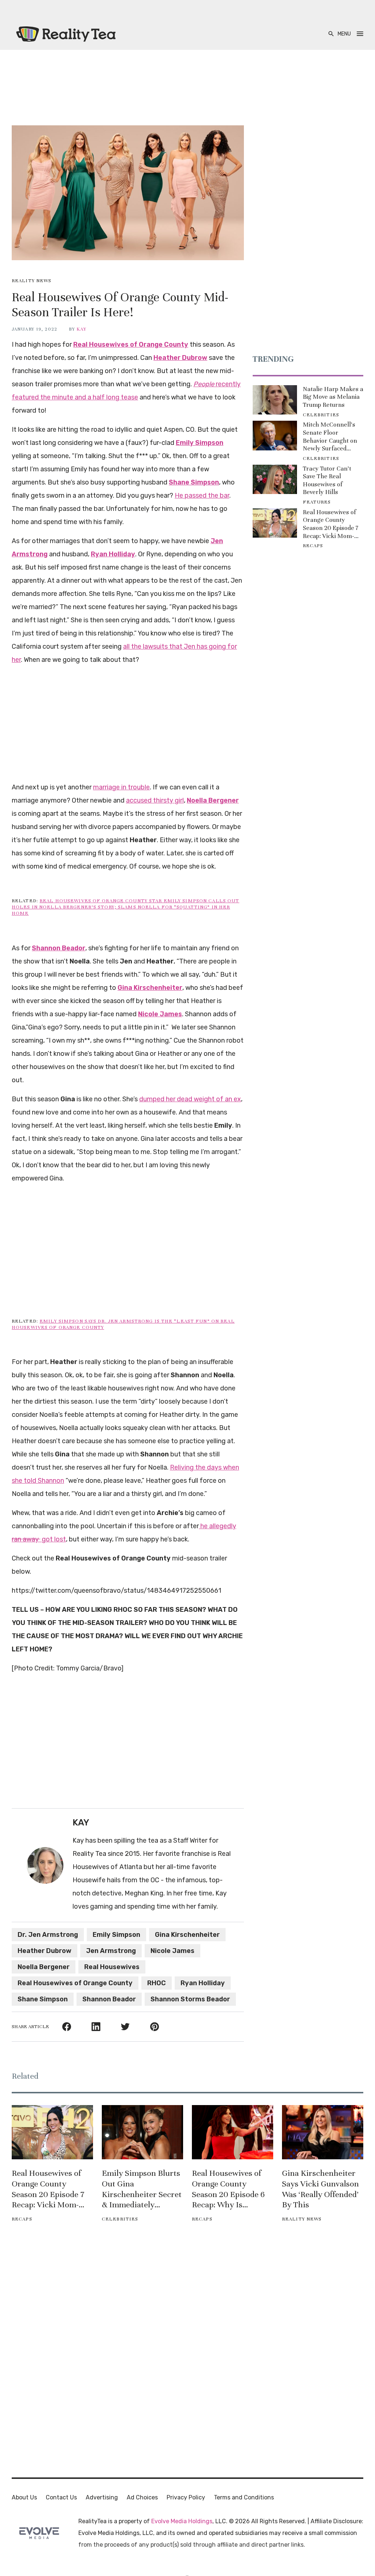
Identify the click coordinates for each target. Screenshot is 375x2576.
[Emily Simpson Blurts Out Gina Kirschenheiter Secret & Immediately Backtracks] (142, 2132)
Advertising (102, 2497)
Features (317, 502)
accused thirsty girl (155, 800)
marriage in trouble (121, 787)
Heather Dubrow (44, 1951)
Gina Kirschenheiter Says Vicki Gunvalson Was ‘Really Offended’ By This (320, 2189)
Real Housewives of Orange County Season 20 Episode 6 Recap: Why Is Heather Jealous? (228, 2189)
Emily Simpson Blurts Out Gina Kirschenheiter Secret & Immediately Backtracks (142, 2189)
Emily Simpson (116, 1935)
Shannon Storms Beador (190, 1999)
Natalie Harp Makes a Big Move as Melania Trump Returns (333, 397)
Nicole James (172, 1951)
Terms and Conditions (244, 2497)
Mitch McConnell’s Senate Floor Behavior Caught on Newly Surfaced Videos (330, 436)
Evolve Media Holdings (182, 2521)
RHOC (157, 1983)
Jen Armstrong (111, 1951)
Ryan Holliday (203, 1983)
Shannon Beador (109, 1999)
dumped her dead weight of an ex (190, 1099)
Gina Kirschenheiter (187, 1935)
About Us (24, 2497)
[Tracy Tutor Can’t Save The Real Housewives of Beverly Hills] (275, 480)
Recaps (313, 546)
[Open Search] (331, 34)
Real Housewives (112, 1967)
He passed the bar (202, 495)
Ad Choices (142, 2497)
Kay (81, 329)
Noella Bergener (44, 1967)
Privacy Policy (186, 2497)
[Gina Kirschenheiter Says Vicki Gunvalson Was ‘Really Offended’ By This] (323, 2132)
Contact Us (61, 2497)
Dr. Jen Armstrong (48, 1935)
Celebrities (321, 415)
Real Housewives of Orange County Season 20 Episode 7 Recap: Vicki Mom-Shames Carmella (331, 524)
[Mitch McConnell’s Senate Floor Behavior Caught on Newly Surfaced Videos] (275, 436)
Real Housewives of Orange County (75, 1983)
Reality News (31, 281)
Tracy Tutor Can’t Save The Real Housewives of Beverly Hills (327, 480)
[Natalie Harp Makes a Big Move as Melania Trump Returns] (275, 400)
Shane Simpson (43, 1999)
